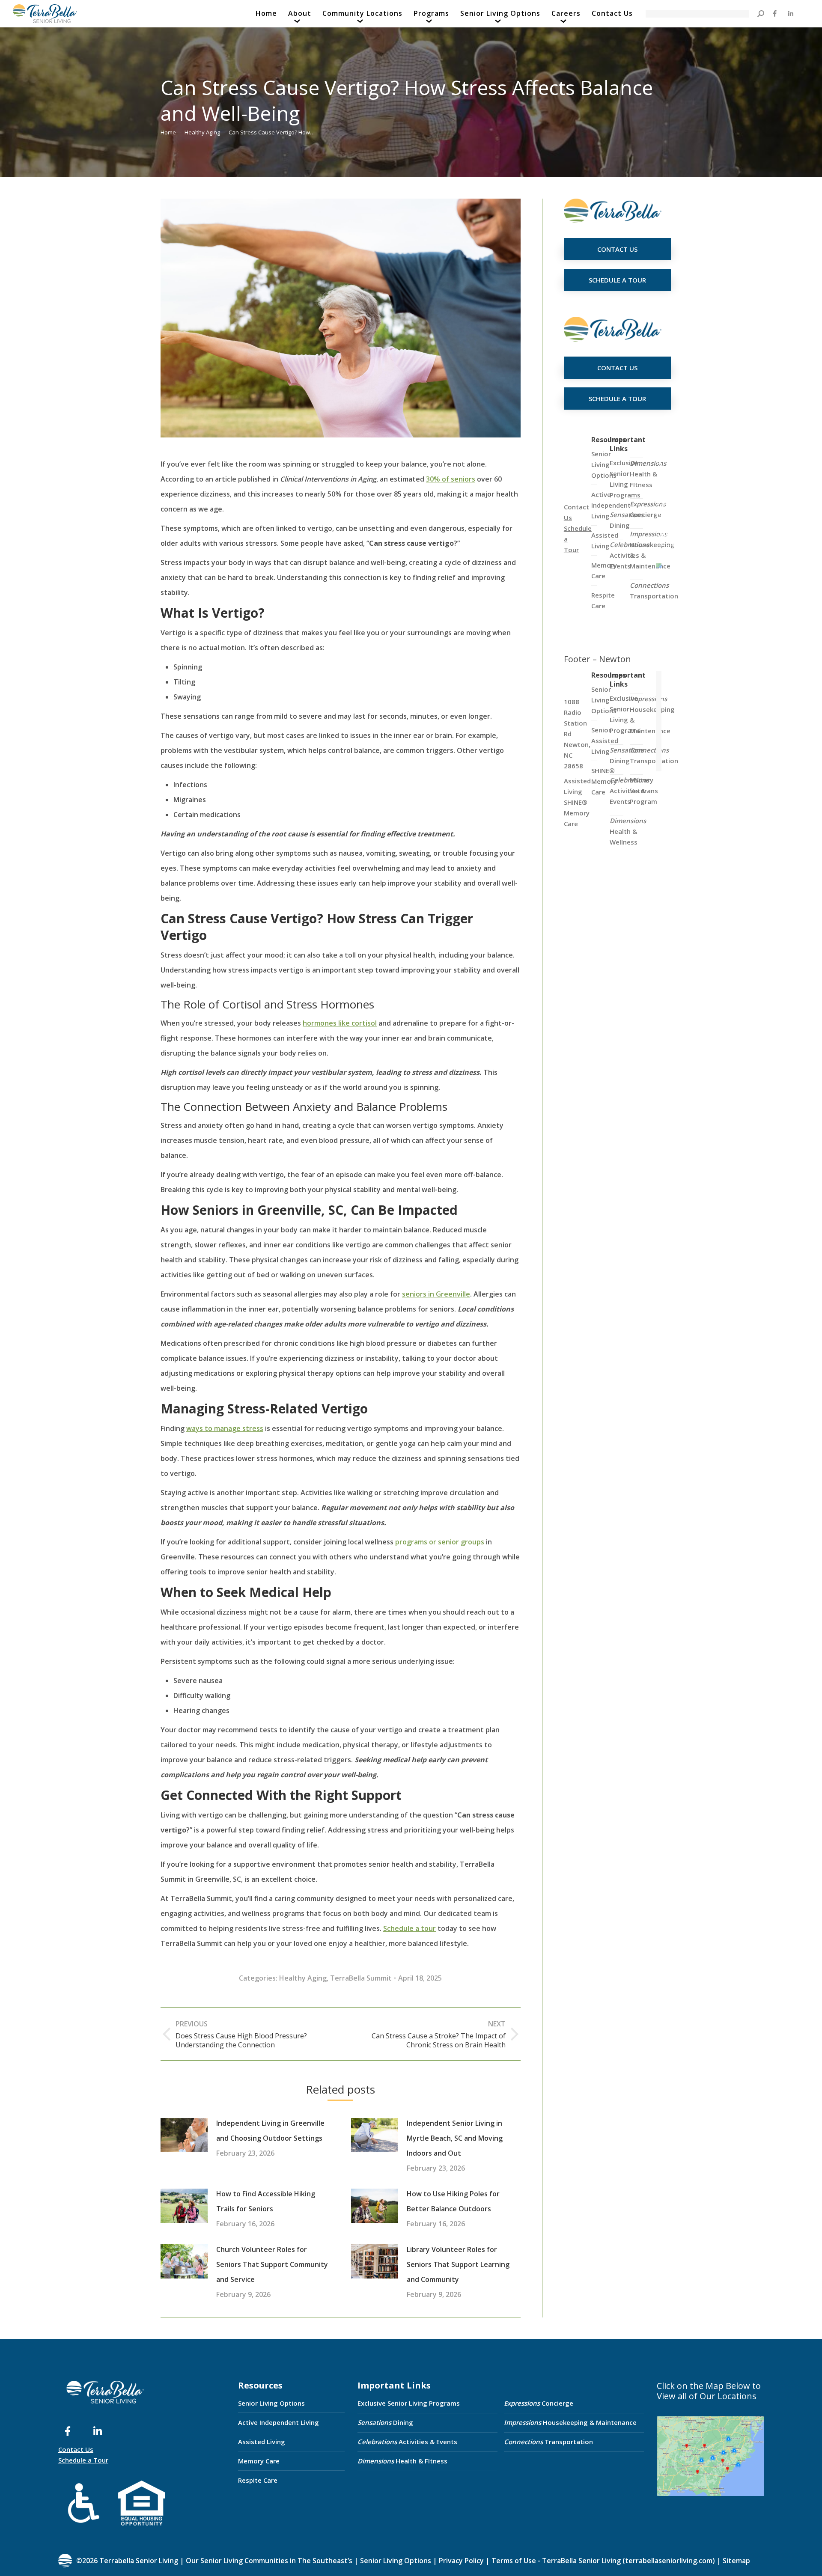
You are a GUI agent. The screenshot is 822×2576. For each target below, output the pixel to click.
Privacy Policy (461, 2561)
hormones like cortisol (340, 1023)
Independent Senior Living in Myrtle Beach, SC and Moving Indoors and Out (455, 2138)
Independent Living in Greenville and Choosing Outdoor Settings (270, 2131)
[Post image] (184, 2135)
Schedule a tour (410, 1928)
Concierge (648, 509)
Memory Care (259, 2461)
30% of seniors (451, 479)
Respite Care (258, 2480)
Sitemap (736, 2561)
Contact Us (76, 2449)
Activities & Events (407, 2442)
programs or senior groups (440, 1542)
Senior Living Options (271, 2403)
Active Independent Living (278, 2422)
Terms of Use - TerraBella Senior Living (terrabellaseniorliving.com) (603, 2561)
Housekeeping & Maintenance (570, 2422)
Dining (627, 520)
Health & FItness (648, 474)
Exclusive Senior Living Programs (625, 479)
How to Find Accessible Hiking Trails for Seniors (266, 2201)
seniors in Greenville (436, 1294)
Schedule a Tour (83, 2460)
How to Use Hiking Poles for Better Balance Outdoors (453, 2201)
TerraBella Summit (361, 1978)
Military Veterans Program (644, 791)
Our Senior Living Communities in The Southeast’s (269, 2561)
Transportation (654, 590)
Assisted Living (262, 2442)
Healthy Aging (303, 1978)
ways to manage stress (225, 1428)
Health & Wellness (628, 831)
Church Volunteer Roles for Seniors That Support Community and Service (272, 2264)
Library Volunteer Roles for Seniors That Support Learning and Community (458, 2264)
